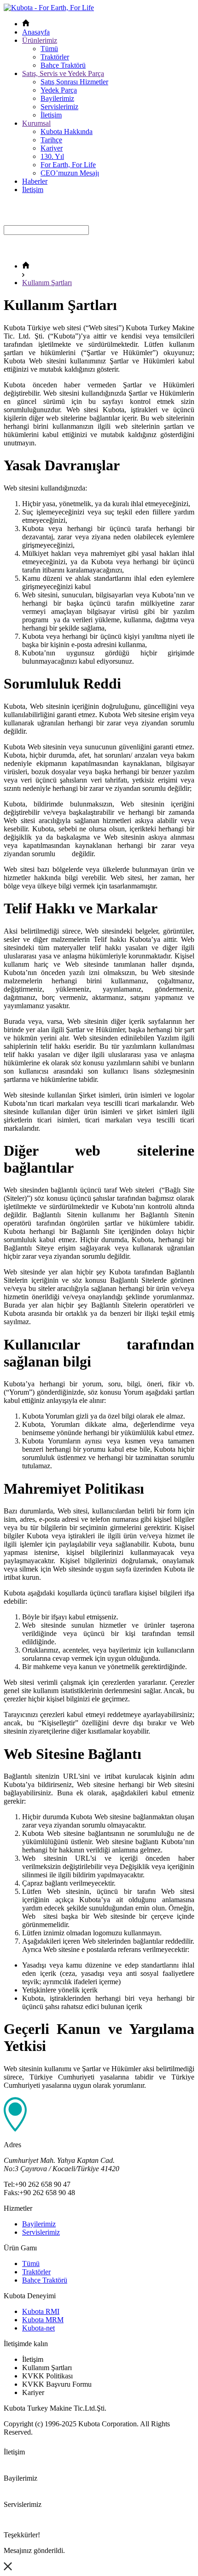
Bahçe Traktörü (63, 65)
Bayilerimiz (57, 98)
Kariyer (52, 148)
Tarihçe (51, 140)
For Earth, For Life (68, 165)
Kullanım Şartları (47, 283)
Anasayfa (36, 32)
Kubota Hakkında (67, 131)
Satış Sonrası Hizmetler (74, 82)
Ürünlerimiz (40, 40)
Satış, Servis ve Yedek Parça (63, 73)
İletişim (51, 115)
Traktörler (55, 57)
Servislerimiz (59, 107)
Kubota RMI (41, 2311)
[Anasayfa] (26, 266)
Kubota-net (38, 2328)
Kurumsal (36, 123)
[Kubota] (49, 8)
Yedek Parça (59, 90)
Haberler (35, 181)
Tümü (49, 49)
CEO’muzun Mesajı (70, 173)
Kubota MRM (43, 2320)
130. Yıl (52, 156)
